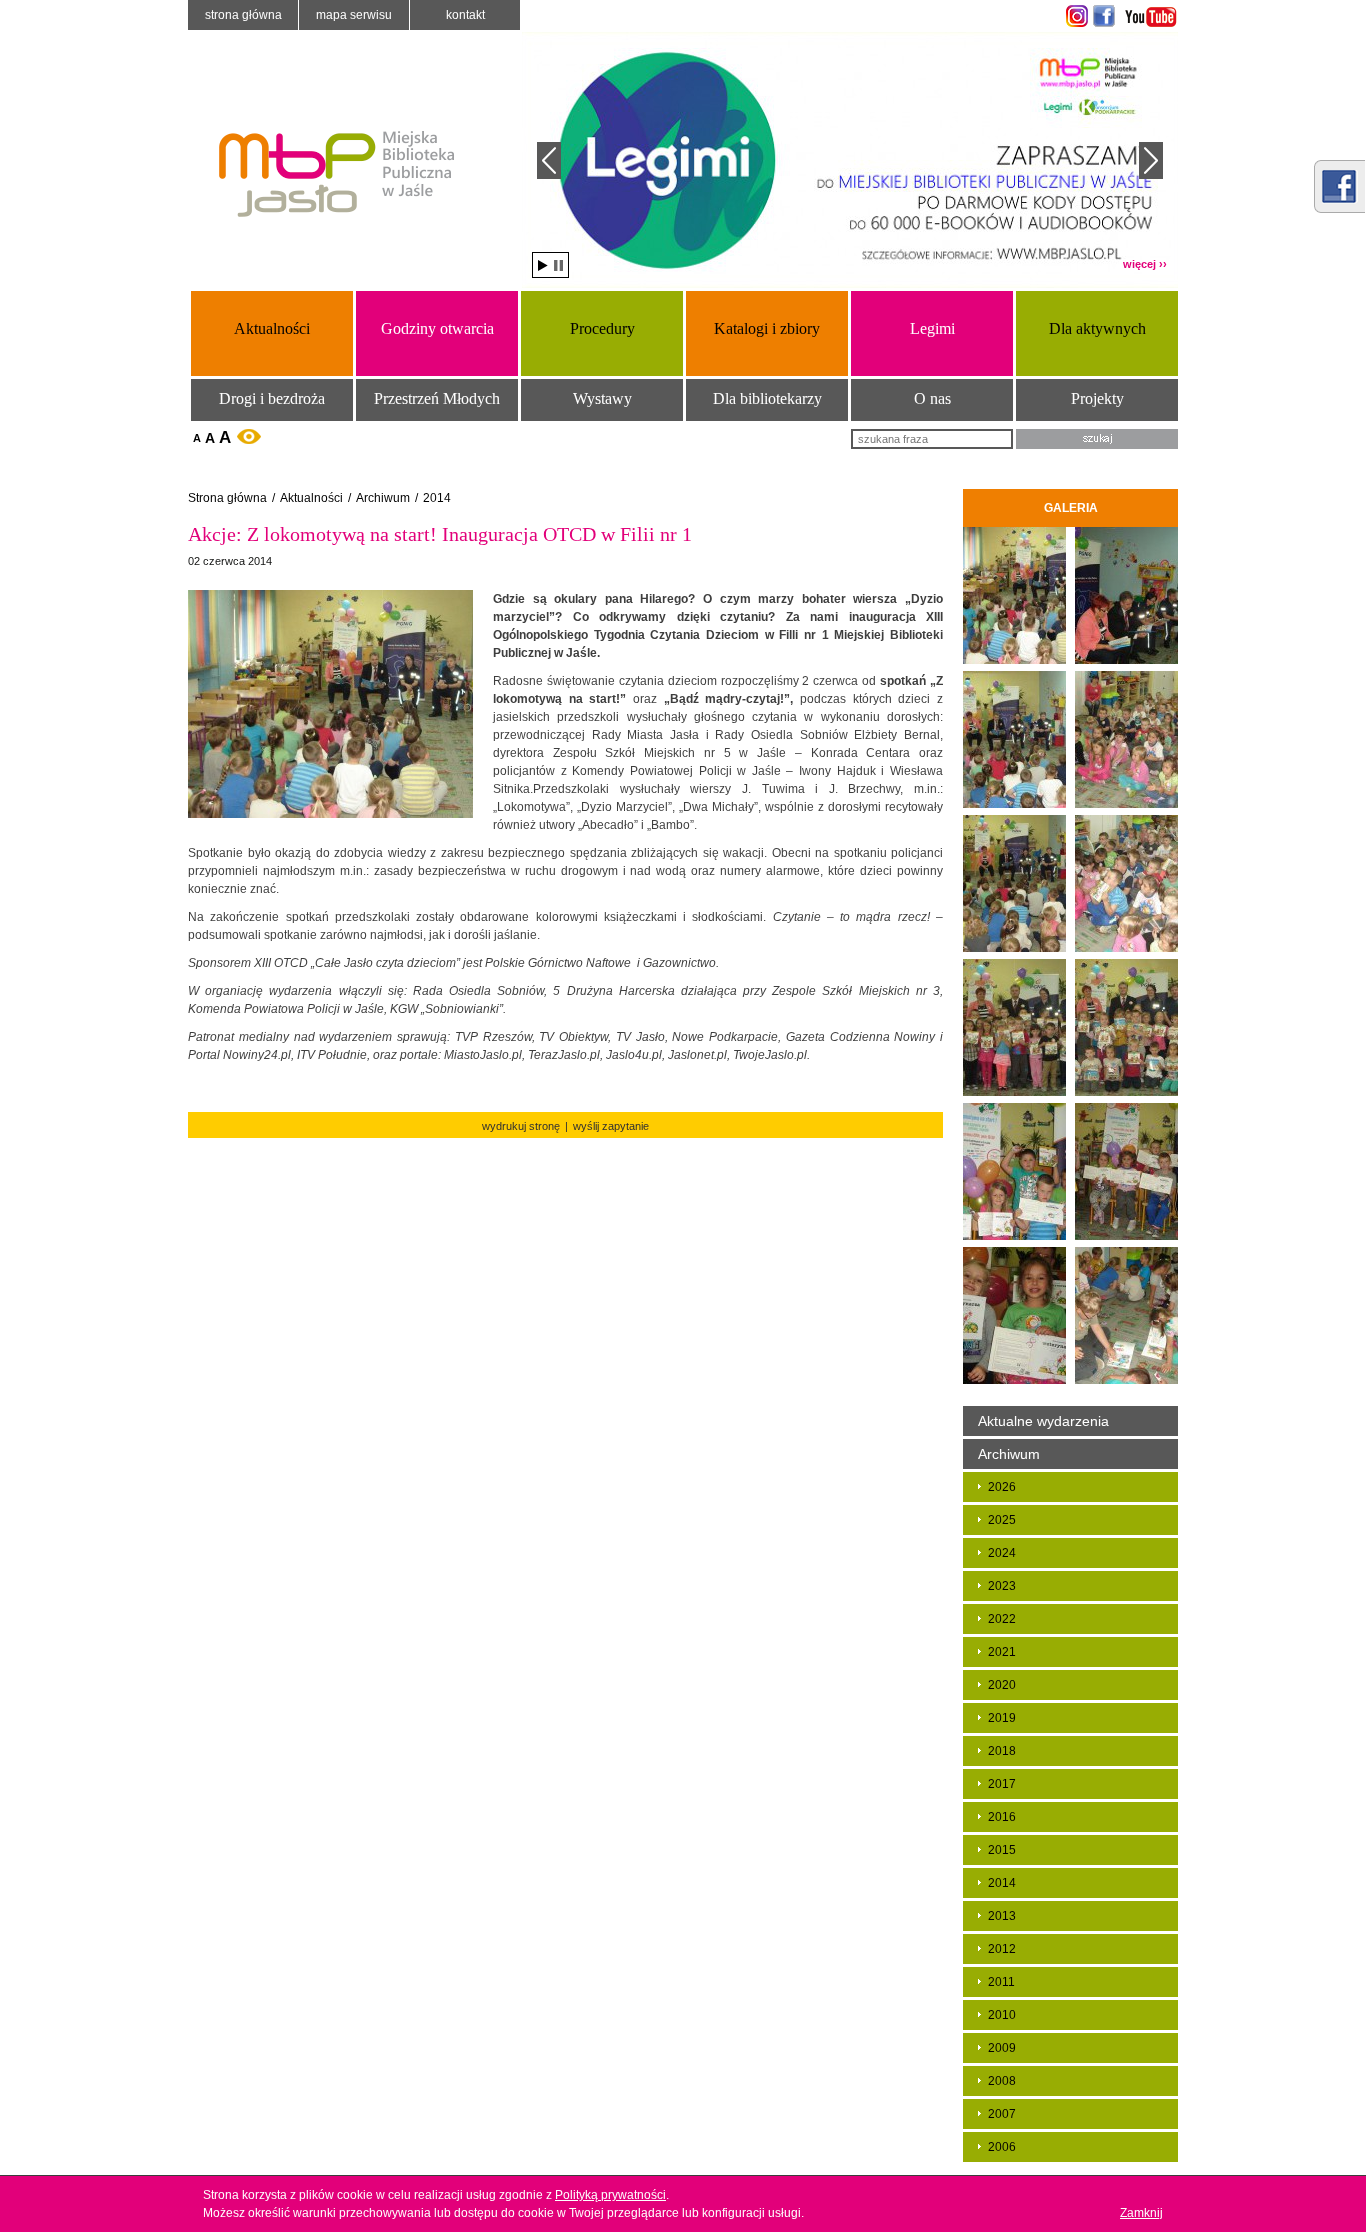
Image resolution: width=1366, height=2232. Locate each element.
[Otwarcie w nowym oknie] (1074, 16)
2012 (1002, 1949)
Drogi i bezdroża (272, 398)
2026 (1002, 1487)
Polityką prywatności (610, 2195)
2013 (1002, 1916)
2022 (1002, 1619)
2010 (1002, 2015)
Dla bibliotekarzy (767, 398)
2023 (1002, 1586)
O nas (932, 398)
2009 (1002, 2048)
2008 (1002, 2081)
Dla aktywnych (1097, 328)
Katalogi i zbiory (767, 328)
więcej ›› (1145, 264)
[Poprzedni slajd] (549, 160)
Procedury (602, 328)
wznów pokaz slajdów (543, 265)
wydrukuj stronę (521, 1126)
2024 (1002, 1553)
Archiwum (383, 498)
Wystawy (602, 398)
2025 (1002, 1520)
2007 (1002, 2114)
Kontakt (465, 15)
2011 (1001, 1982)
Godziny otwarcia (437, 328)
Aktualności (272, 328)
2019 (1002, 1718)
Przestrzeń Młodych (437, 398)
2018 (1002, 1751)
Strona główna (243, 15)
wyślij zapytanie (611, 1126)
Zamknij (1141, 2213)
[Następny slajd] (1151, 160)
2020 (1002, 1685)
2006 (1002, 2147)
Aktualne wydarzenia (1043, 1421)
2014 (437, 498)
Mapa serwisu (354, 15)
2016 (1002, 1817)
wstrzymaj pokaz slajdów (558, 265)
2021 (1002, 1652)
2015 (1002, 1850)
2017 (1002, 1784)
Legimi (932, 328)
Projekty (1097, 398)
